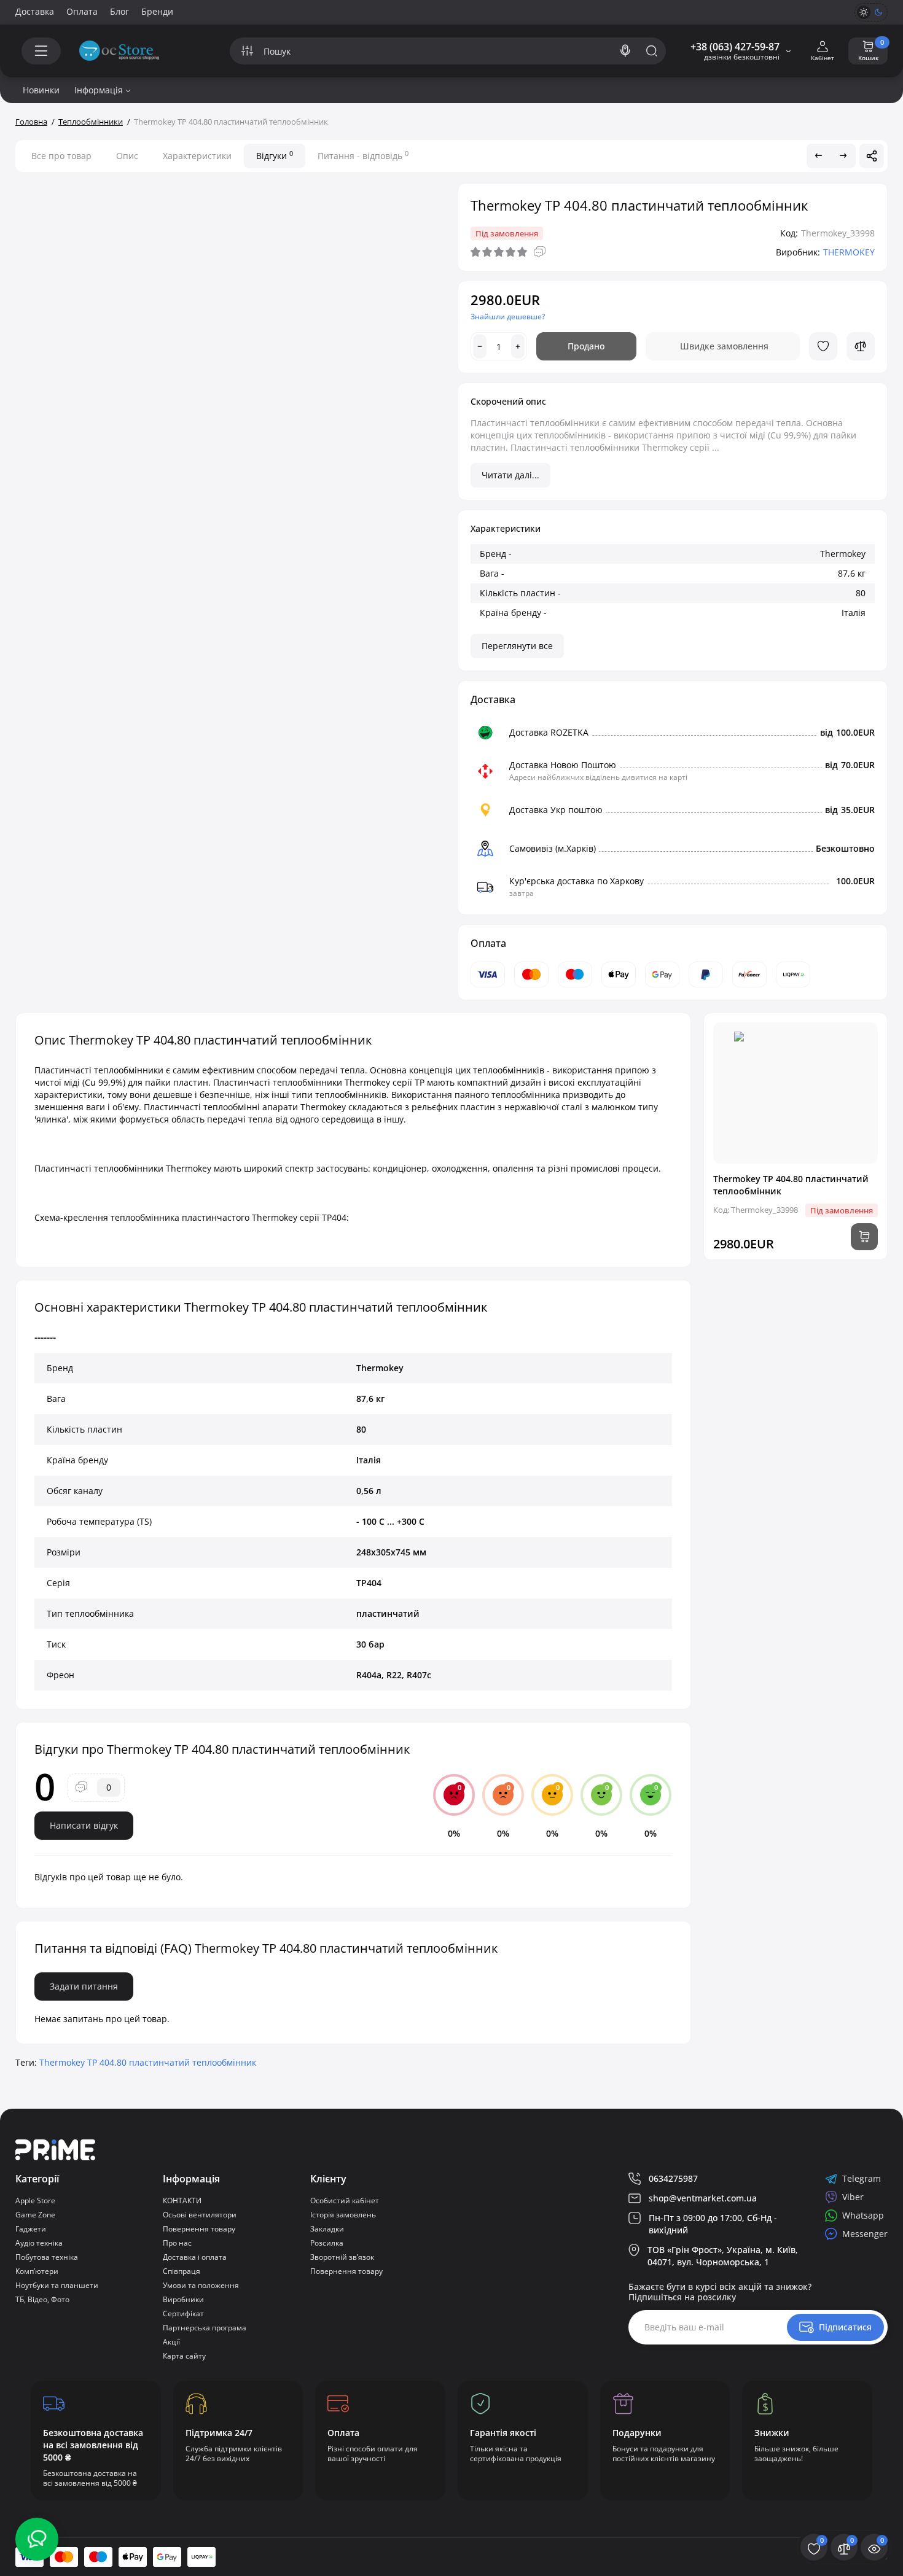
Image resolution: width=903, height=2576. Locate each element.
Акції (171, 2342)
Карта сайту (184, 2356)
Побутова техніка (47, 2257)
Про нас (177, 2243)
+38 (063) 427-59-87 (735, 47)
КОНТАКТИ (182, 2200)
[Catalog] (41, 51)
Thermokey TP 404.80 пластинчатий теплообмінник (148, 2062)
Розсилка (327, 2243)
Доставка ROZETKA (549, 732)
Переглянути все (517, 646)
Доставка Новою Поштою (563, 765)
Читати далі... (510, 475)
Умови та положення (201, 2285)
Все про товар (61, 156)
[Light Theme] (864, 12)
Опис (127, 156)
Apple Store (35, 2200)
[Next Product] (843, 156)
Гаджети (31, 2229)
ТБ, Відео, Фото (42, 2299)
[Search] (625, 51)
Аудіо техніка (39, 2243)
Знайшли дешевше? (508, 317)
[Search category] (247, 51)
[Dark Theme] (878, 12)
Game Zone (35, 2215)
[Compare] (861, 346)
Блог (119, 11)
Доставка (35, 11)
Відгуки (275, 155)
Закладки (327, 2229)
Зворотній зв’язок (342, 2257)
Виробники (183, 2299)
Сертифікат (183, 2313)
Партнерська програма (205, 2328)
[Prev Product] (819, 156)
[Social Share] (872, 156)
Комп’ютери (37, 2271)
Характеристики (197, 156)
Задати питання (84, 1986)
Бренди (157, 11)
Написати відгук (84, 1825)
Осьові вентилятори (200, 2215)
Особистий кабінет (345, 2200)
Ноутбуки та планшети (57, 2285)
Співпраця (182, 2271)
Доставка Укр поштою (556, 810)
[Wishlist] (823, 346)
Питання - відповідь (363, 155)
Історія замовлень (343, 2215)
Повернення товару (199, 2229)
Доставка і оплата (195, 2257)
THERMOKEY (849, 252)
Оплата (82, 11)
